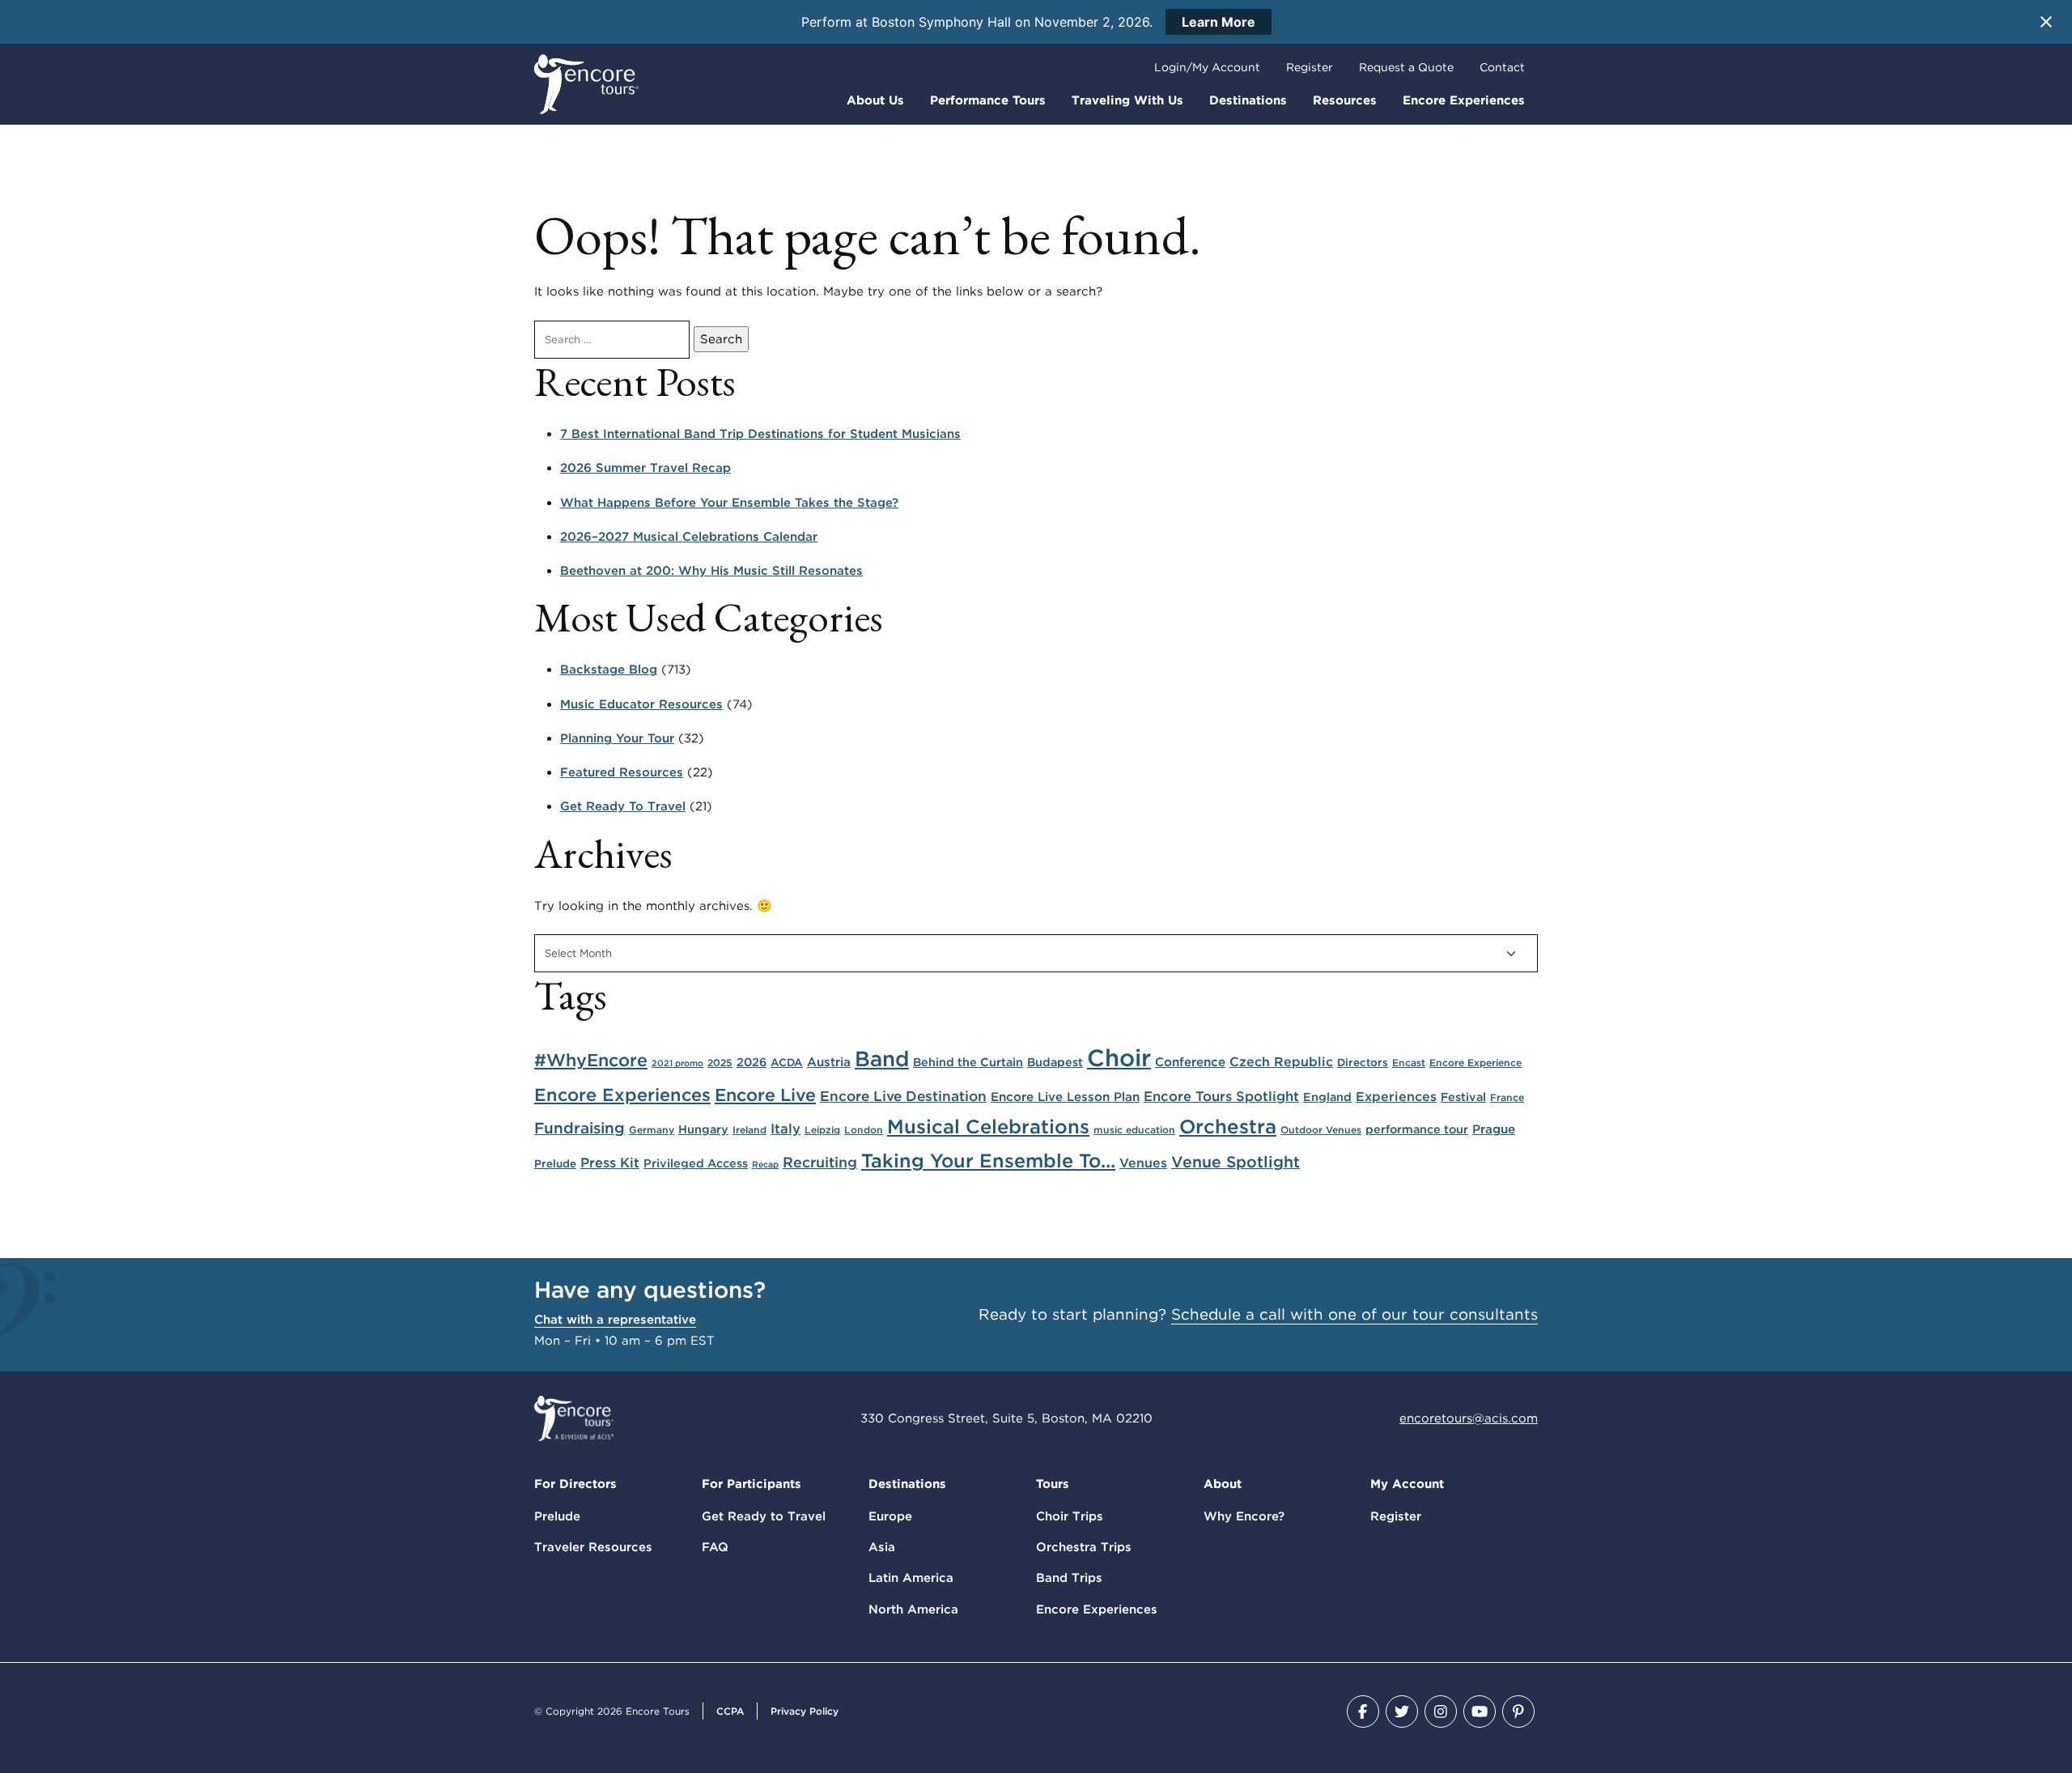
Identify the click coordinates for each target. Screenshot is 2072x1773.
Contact (1502, 67)
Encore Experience (1475, 1063)
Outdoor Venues (1321, 1130)
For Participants (752, 1484)
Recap (765, 1165)
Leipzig (822, 1130)
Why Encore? (1244, 1516)
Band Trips (1069, 1578)
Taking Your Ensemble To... (988, 1161)
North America (913, 1609)
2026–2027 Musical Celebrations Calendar (689, 537)
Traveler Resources (593, 1547)
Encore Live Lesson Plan (1065, 1097)
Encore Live (765, 1095)
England (1327, 1097)
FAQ (715, 1547)
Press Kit (610, 1163)
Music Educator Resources (641, 704)
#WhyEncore (591, 1060)
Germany (652, 1130)
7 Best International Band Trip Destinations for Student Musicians (760, 434)
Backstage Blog (609, 670)
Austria (829, 1062)
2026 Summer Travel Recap (645, 468)
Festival (1463, 1097)
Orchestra (1228, 1127)
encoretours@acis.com (1469, 1418)
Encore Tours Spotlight (1221, 1096)
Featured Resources (622, 772)
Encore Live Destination (903, 1096)
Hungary (703, 1129)
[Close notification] (2046, 22)
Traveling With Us (1127, 100)
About (1223, 1484)
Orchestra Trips (1084, 1547)
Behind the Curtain (968, 1062)
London (864, 1130)
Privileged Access (696, 1163)
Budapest (1055, 1062)
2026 (752, 1062)
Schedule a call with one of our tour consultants (1354, 1314)
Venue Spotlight (1236, 1162)
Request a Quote (1406, 67)
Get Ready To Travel (623, 806)
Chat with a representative (615, 1320)
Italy (785, 1129)
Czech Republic (1281, 1062)
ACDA (787, 1062)
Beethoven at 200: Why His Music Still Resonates (711, 571)
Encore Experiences (1464, 100)
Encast (1409, 1063)
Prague (1494, 1129)
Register (1310, 67)
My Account (1407, 1484)
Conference (1190, 1062)
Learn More (1219, 22)
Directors (1363, 1062)
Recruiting (820, 1162)
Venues (1143, 1163)
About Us (875, 100)
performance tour (1417, 1129)
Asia (882, 1547)
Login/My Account (1207, 67)
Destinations (1248, 100)
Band (882, 1059)
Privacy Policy (805, 1711)
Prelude (555, 1163)
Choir (1119, 1058)
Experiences (1396, 1097)
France (1507, 1097)
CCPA (730, 1711)
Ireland (749, 1130)
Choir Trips (1070, 1516)
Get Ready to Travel (764, 1516)
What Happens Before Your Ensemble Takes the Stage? (729, 503)
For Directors (575, 1484)
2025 (720, 1063)
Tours (1053, 1484)
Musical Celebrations (988, 1127)
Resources (1345, 100)
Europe (890, 1516)
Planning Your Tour (617, 738)
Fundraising (580, 1128)
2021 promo (677, 1063)
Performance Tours (988, 100)
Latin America (911, 1578)
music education (1134, 1130)
